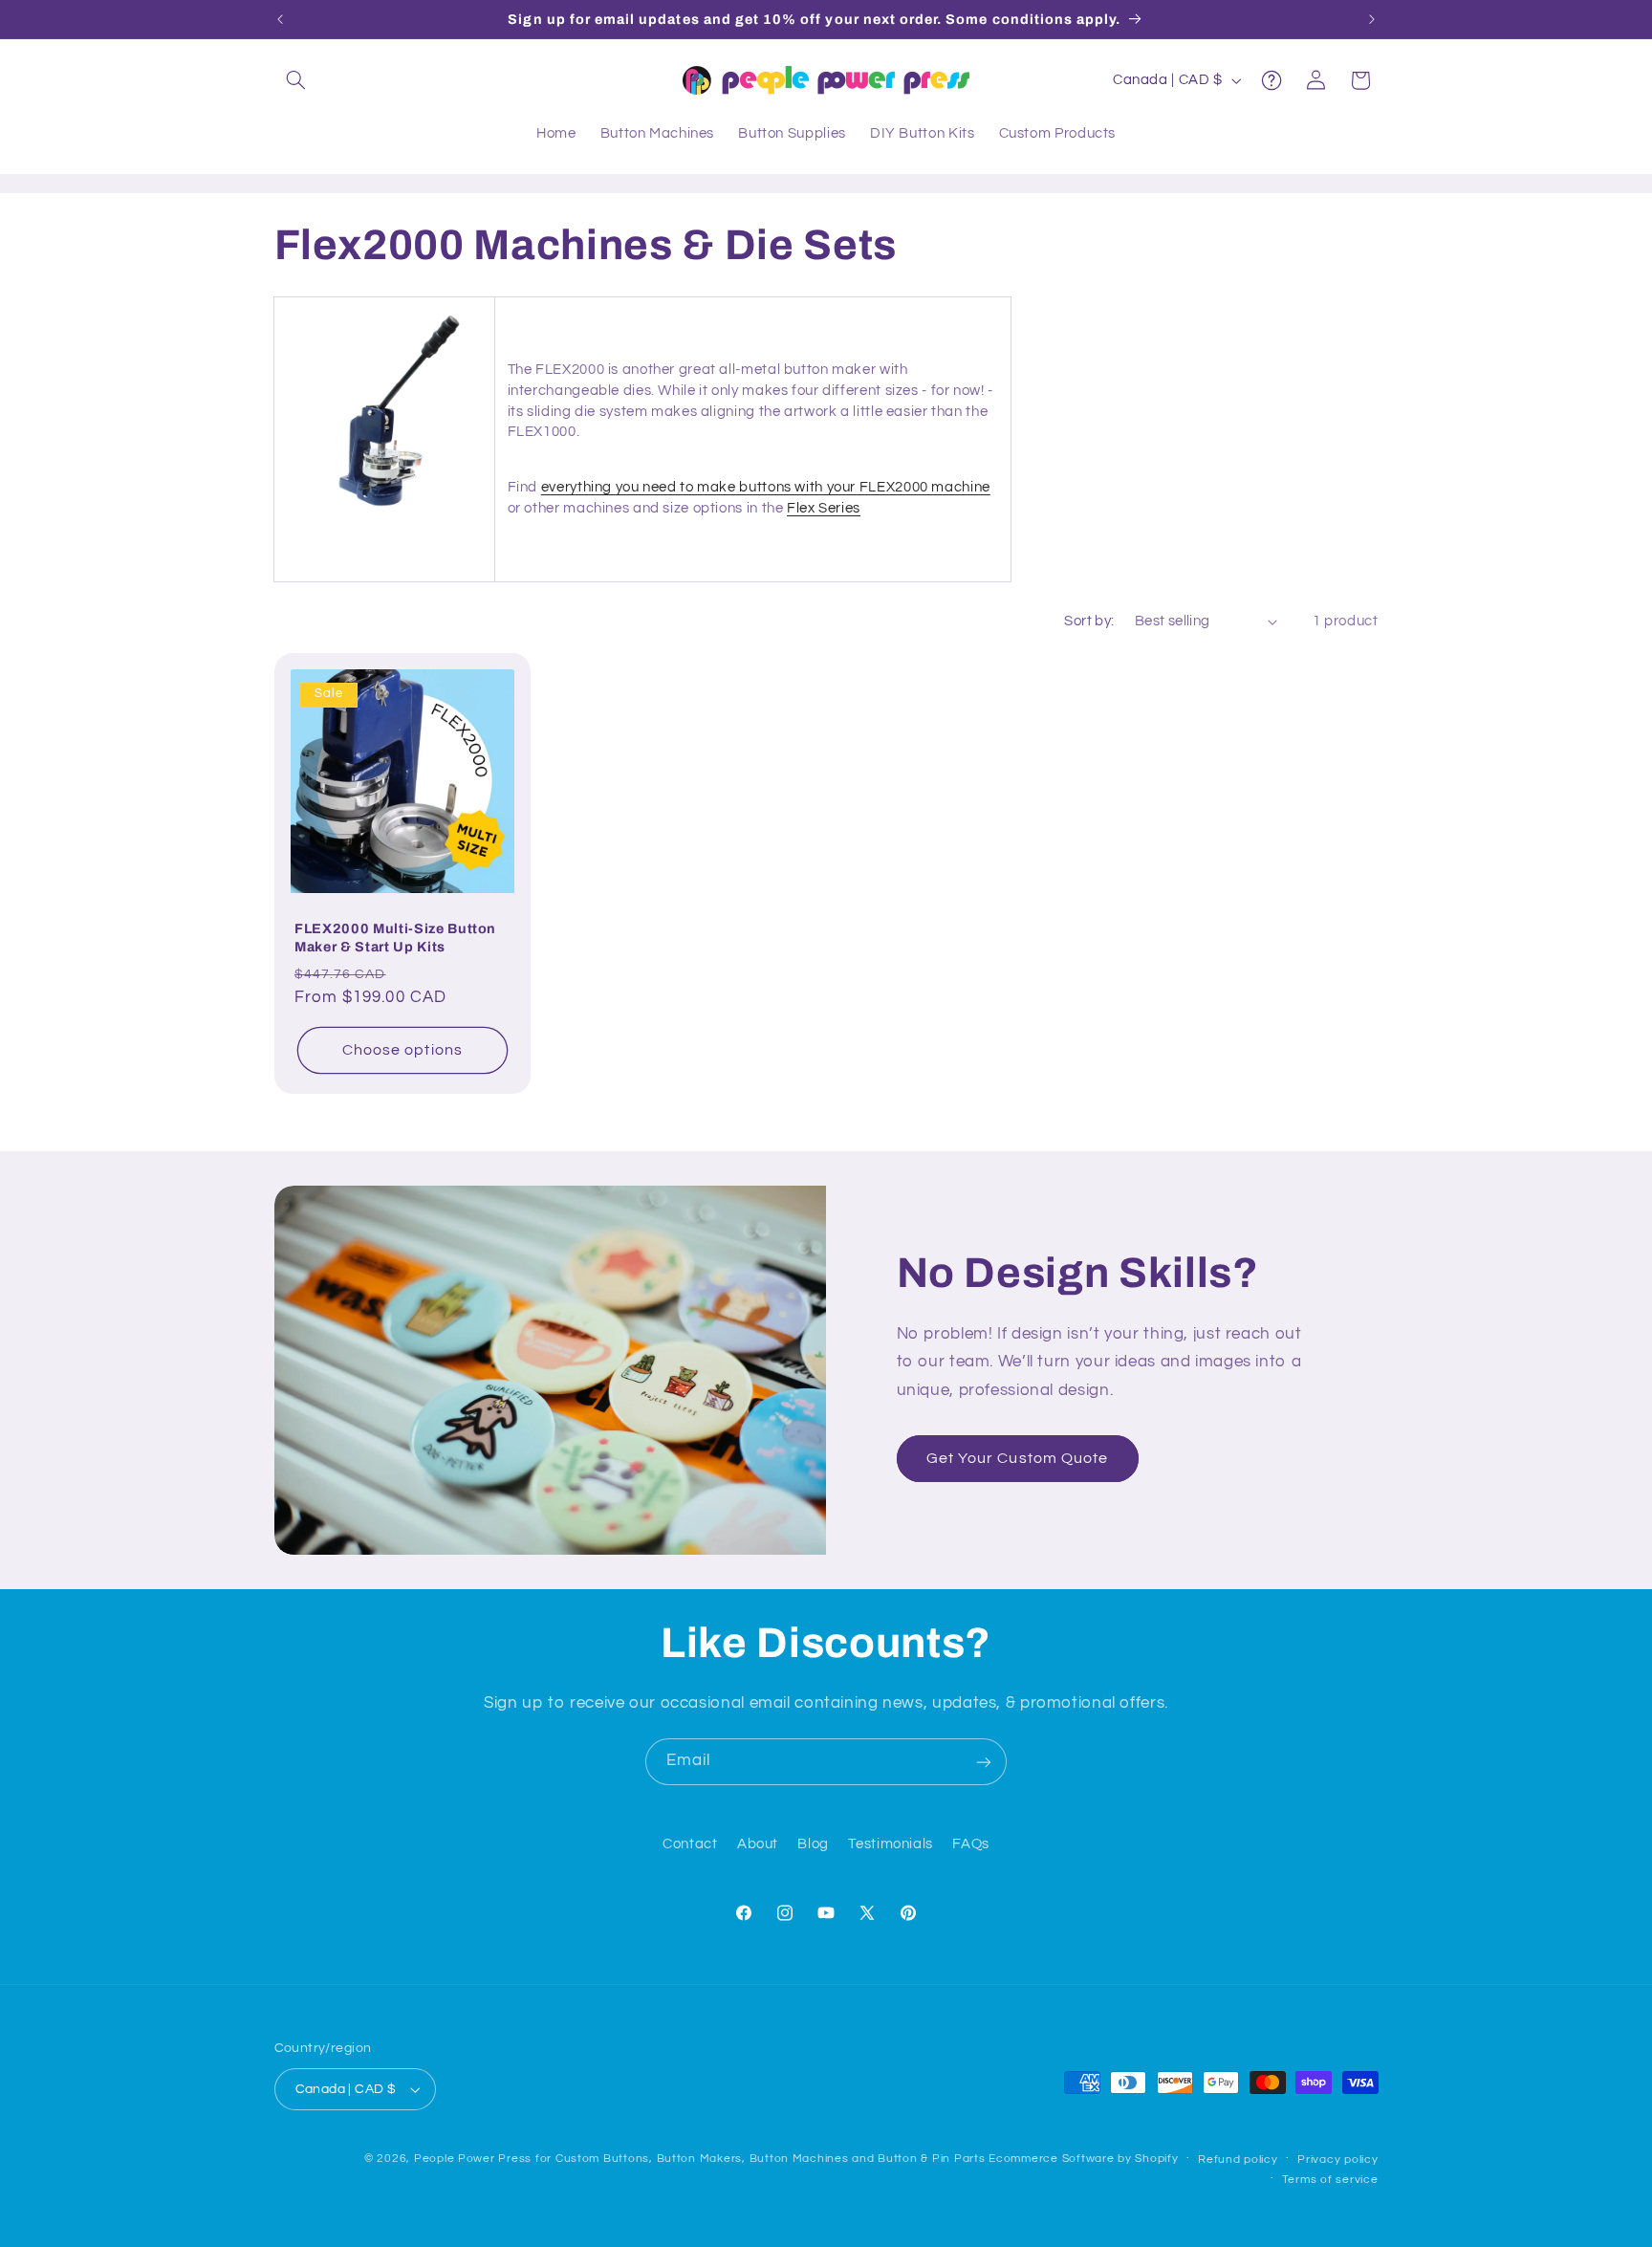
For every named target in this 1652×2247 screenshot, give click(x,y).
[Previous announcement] (280, 19)
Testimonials (891, 1845)
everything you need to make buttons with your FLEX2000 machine (766, 487)
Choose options (402, 1050)
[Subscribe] (984, 1762)
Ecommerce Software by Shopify (1083, 2159)
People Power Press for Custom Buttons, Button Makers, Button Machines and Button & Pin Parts (700, 2159)
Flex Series (824, 508)
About (758, 1845)
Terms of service (1330, 2180)
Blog (813, 1845)
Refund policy (1238, 2160)
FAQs (971, 1845)
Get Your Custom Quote (1017, 1458)
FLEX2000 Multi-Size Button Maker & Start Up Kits (395, 937)
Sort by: (1089, 621)
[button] (296, 80)
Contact (690, 1845)
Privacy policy (1337, 2160)
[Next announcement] (1372, 19)
